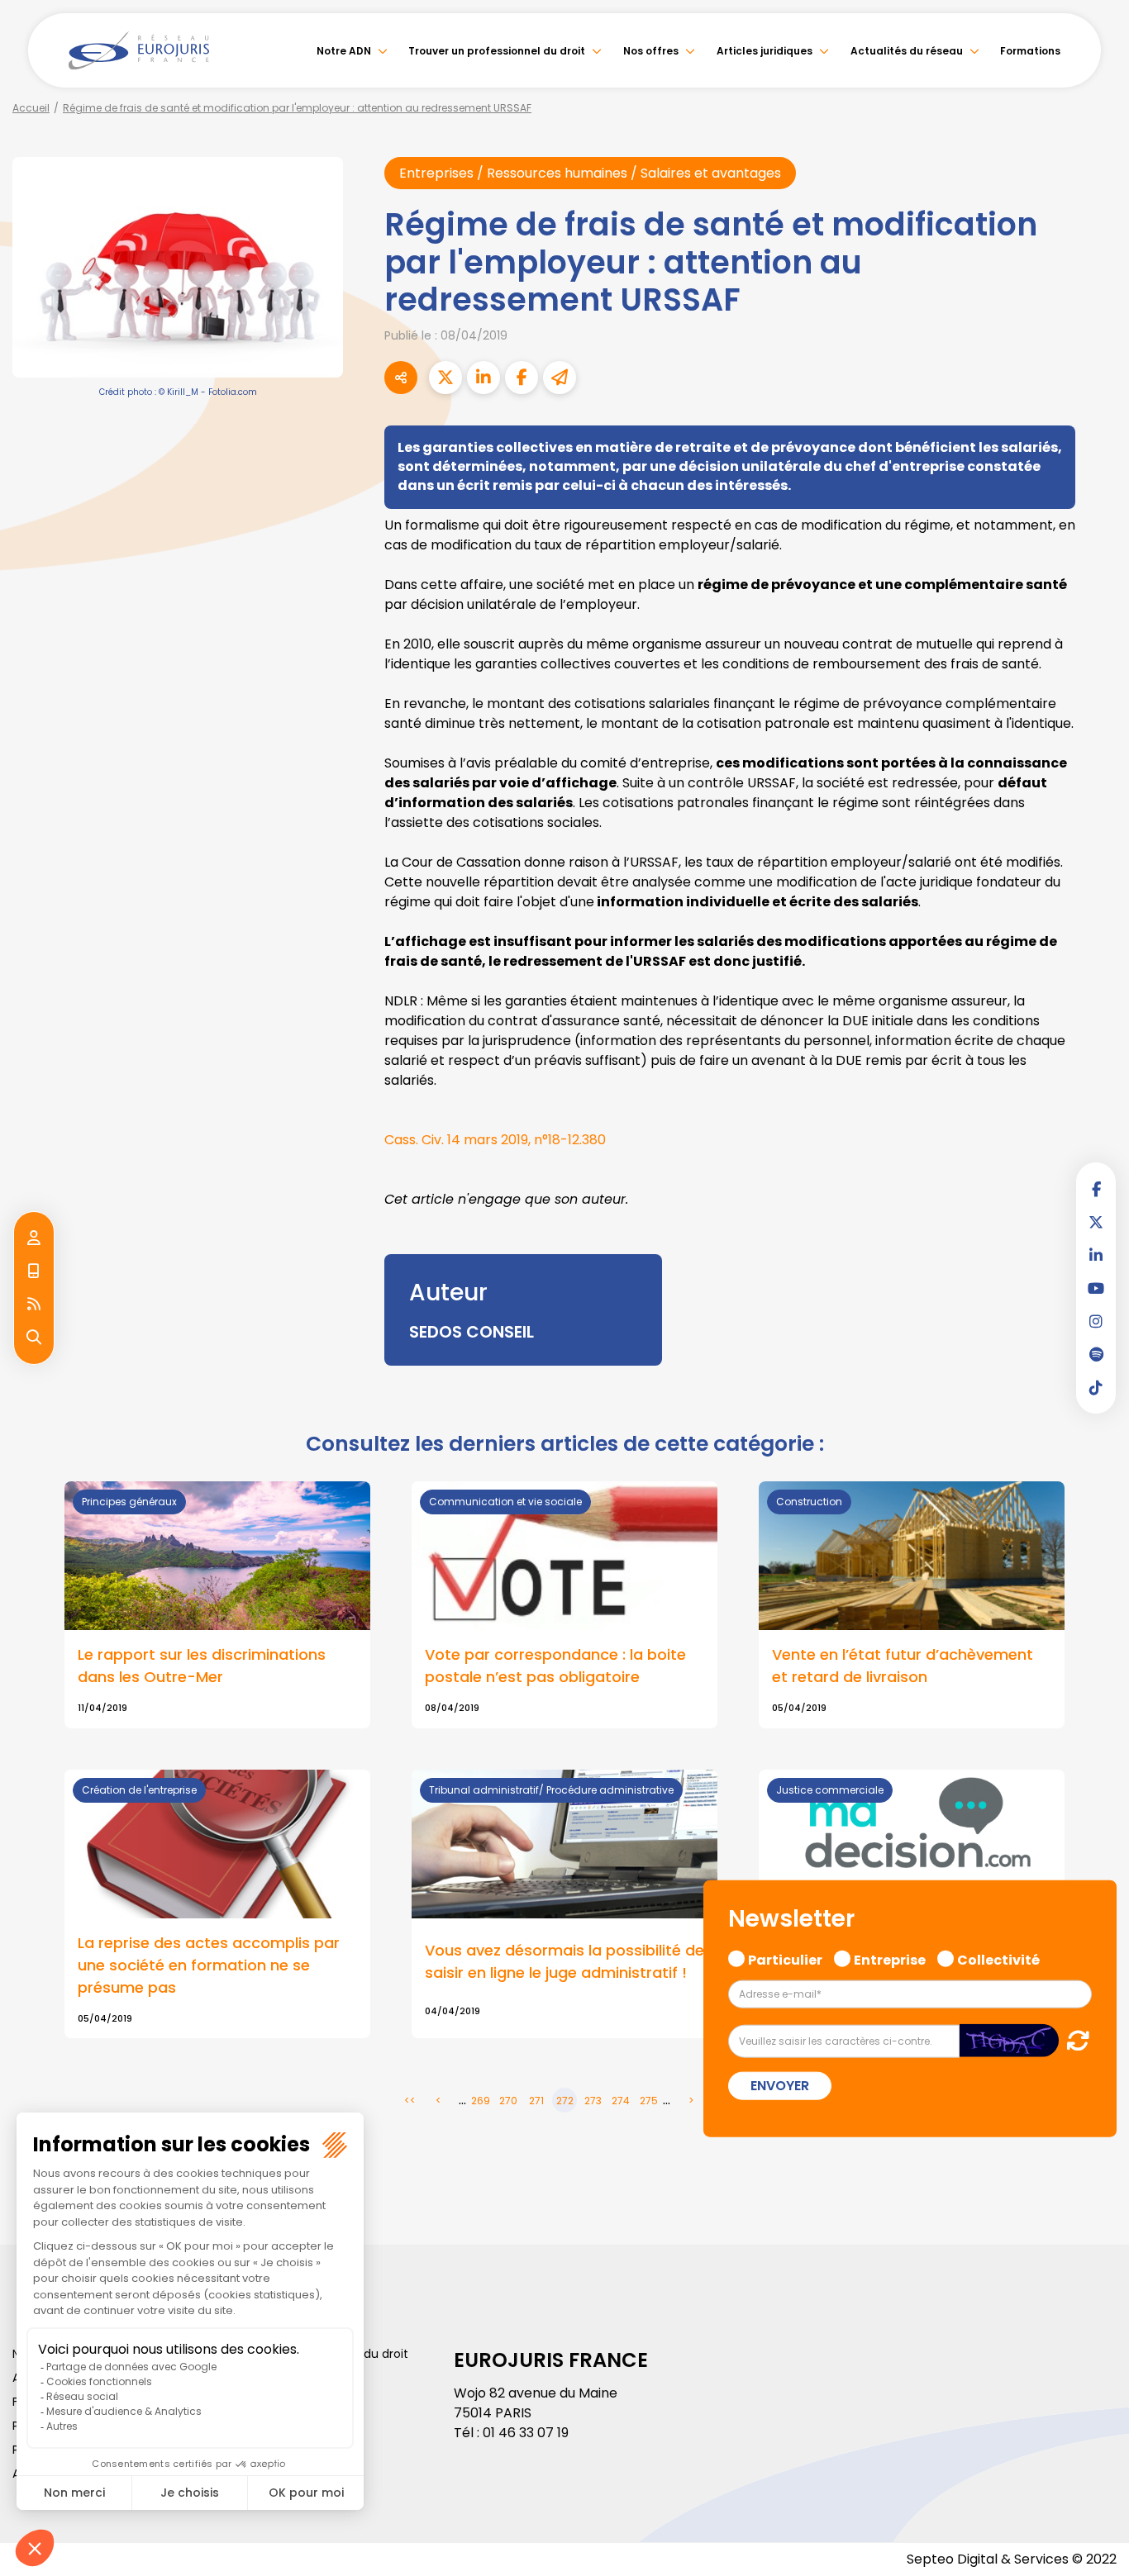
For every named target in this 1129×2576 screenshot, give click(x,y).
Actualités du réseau (907, 51)
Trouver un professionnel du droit (497, 51)
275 (649, 2101)
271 (536, 2101)
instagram (1096, 1321)
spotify (1096, 1354)
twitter (1096, 1222)
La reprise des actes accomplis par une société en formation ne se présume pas (209, 1965)
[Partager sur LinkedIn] (484, 378)
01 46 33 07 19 (526, 2433)
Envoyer (780, 2085)
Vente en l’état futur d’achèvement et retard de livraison (903, 1666)
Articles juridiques (765, 51)
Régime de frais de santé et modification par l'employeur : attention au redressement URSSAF (297, 108)
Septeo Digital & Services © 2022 (1012, 2559)
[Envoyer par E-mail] (560, 378)
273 (593, 2101)
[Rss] (34, 1305)
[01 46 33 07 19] (34, 1271)
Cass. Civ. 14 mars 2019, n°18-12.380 (495, 1140)
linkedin (1096, 1255)
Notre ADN (344, 51)
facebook (1096, 1189)
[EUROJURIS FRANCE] (139, 50)
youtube (1096, 1288)
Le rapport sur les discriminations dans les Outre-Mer (202, 1666)
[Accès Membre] (34, 1238)
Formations (1030, 51)
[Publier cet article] (445, 378)
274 (621, 2101)
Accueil (31, 108)
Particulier (785, 1958)
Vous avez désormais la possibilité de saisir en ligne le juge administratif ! (564, 1961)
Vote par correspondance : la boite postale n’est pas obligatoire (555, 1666)
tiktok (1096, 1387)
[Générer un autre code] (1073, 2039)
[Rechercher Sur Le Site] (34, 1338)
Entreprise (890, 1958)
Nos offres (651, 51)
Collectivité (998, 1958)
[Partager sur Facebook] (522, 378)
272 (565, 2101)
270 (508, 2101)
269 (481, 2101)
